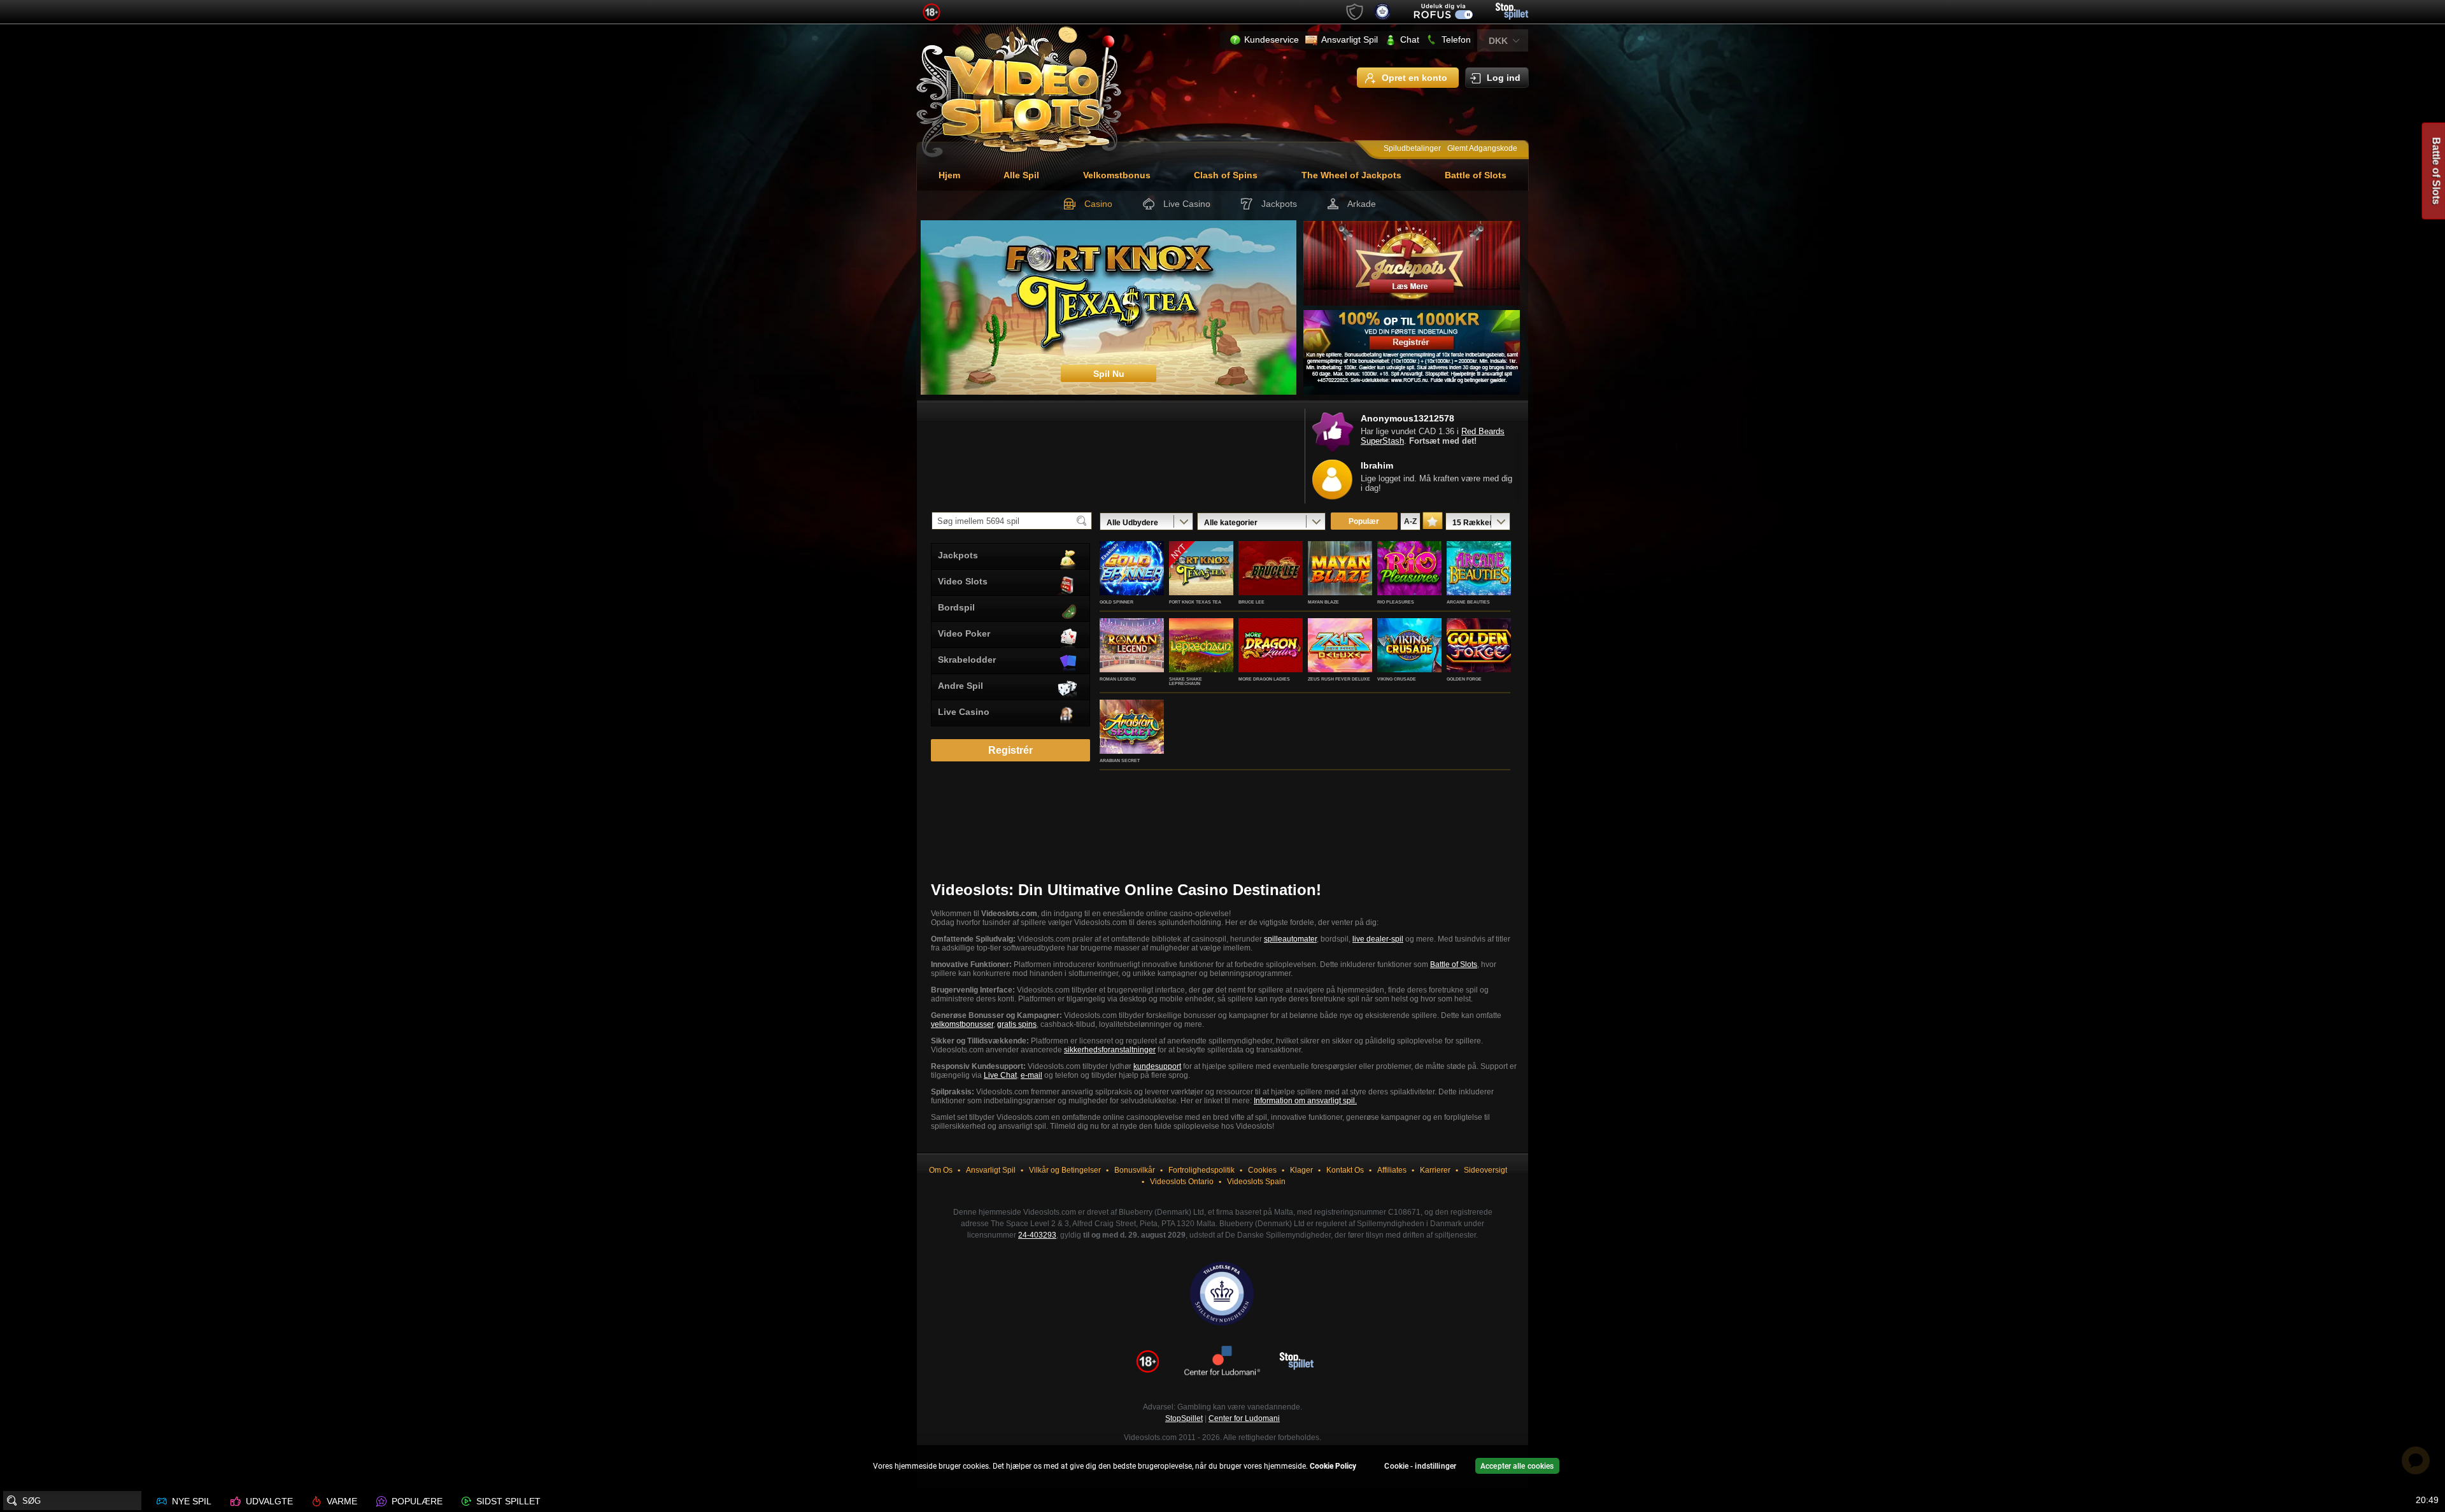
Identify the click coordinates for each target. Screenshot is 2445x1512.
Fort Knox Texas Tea (1195, 602)
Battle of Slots (1476, 175)
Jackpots (1279, 204)
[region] (1222, 1468)
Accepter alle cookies (1517, 1466)
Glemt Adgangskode (1482, 148)
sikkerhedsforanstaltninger (1110, 1050)
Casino (1098, 204)
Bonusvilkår (1135, 1170)
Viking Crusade (1397, 679)
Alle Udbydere (1132, 523)
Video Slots (963, 581)
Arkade (1362, 204)
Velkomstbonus (1117, 175)
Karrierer (1435, 1170)
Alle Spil (1021, 175)
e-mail (1031, 1075)
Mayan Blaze (1323, 602)
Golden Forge (1464, 679)
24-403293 (1037, 1235)
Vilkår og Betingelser (1065, 1170)
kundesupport (1157, 1066)
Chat (1410, 39)
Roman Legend (1118, 679)
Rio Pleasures (1396, 602)
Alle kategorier (1231, 523)
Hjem (949, 175)
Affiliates (1392, 1170)
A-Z (1410, 521)
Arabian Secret (1120, 760)
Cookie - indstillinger (1420, 1466)
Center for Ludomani (1244, 1418)
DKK (1498, 41)
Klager (1301, 1170)
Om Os (941, 1170)
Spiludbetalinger (1412, 148)
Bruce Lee (1251, 602)
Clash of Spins (1226, 175)
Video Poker (964, 633)
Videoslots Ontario (1182, 1182)
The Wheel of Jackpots (1351, 175)
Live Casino (1187, 204)
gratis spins (1017, 1024)
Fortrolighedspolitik (1201, 1170)
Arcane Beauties (1468, 602)
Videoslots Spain (1256, 1182)
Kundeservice (1272, 39)
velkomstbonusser (962, 1024)
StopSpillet (1184, 1418)
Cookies (1262, 1170)
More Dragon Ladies (1264, 679)
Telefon (1456, 39)
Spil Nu (1132, 582)
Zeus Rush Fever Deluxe (1339, 679)
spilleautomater (1290, 939)
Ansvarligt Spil (1350, 39)
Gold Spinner (1116, 602)
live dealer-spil (1378, 939)
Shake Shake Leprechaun (1186, 681)
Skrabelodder (967, 660)
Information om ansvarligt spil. (1305, 1101)
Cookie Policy (1333, 1466)
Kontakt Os (1345, 1170)
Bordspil (956, 607)
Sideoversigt (1485, 1170)
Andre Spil (960, 686)
